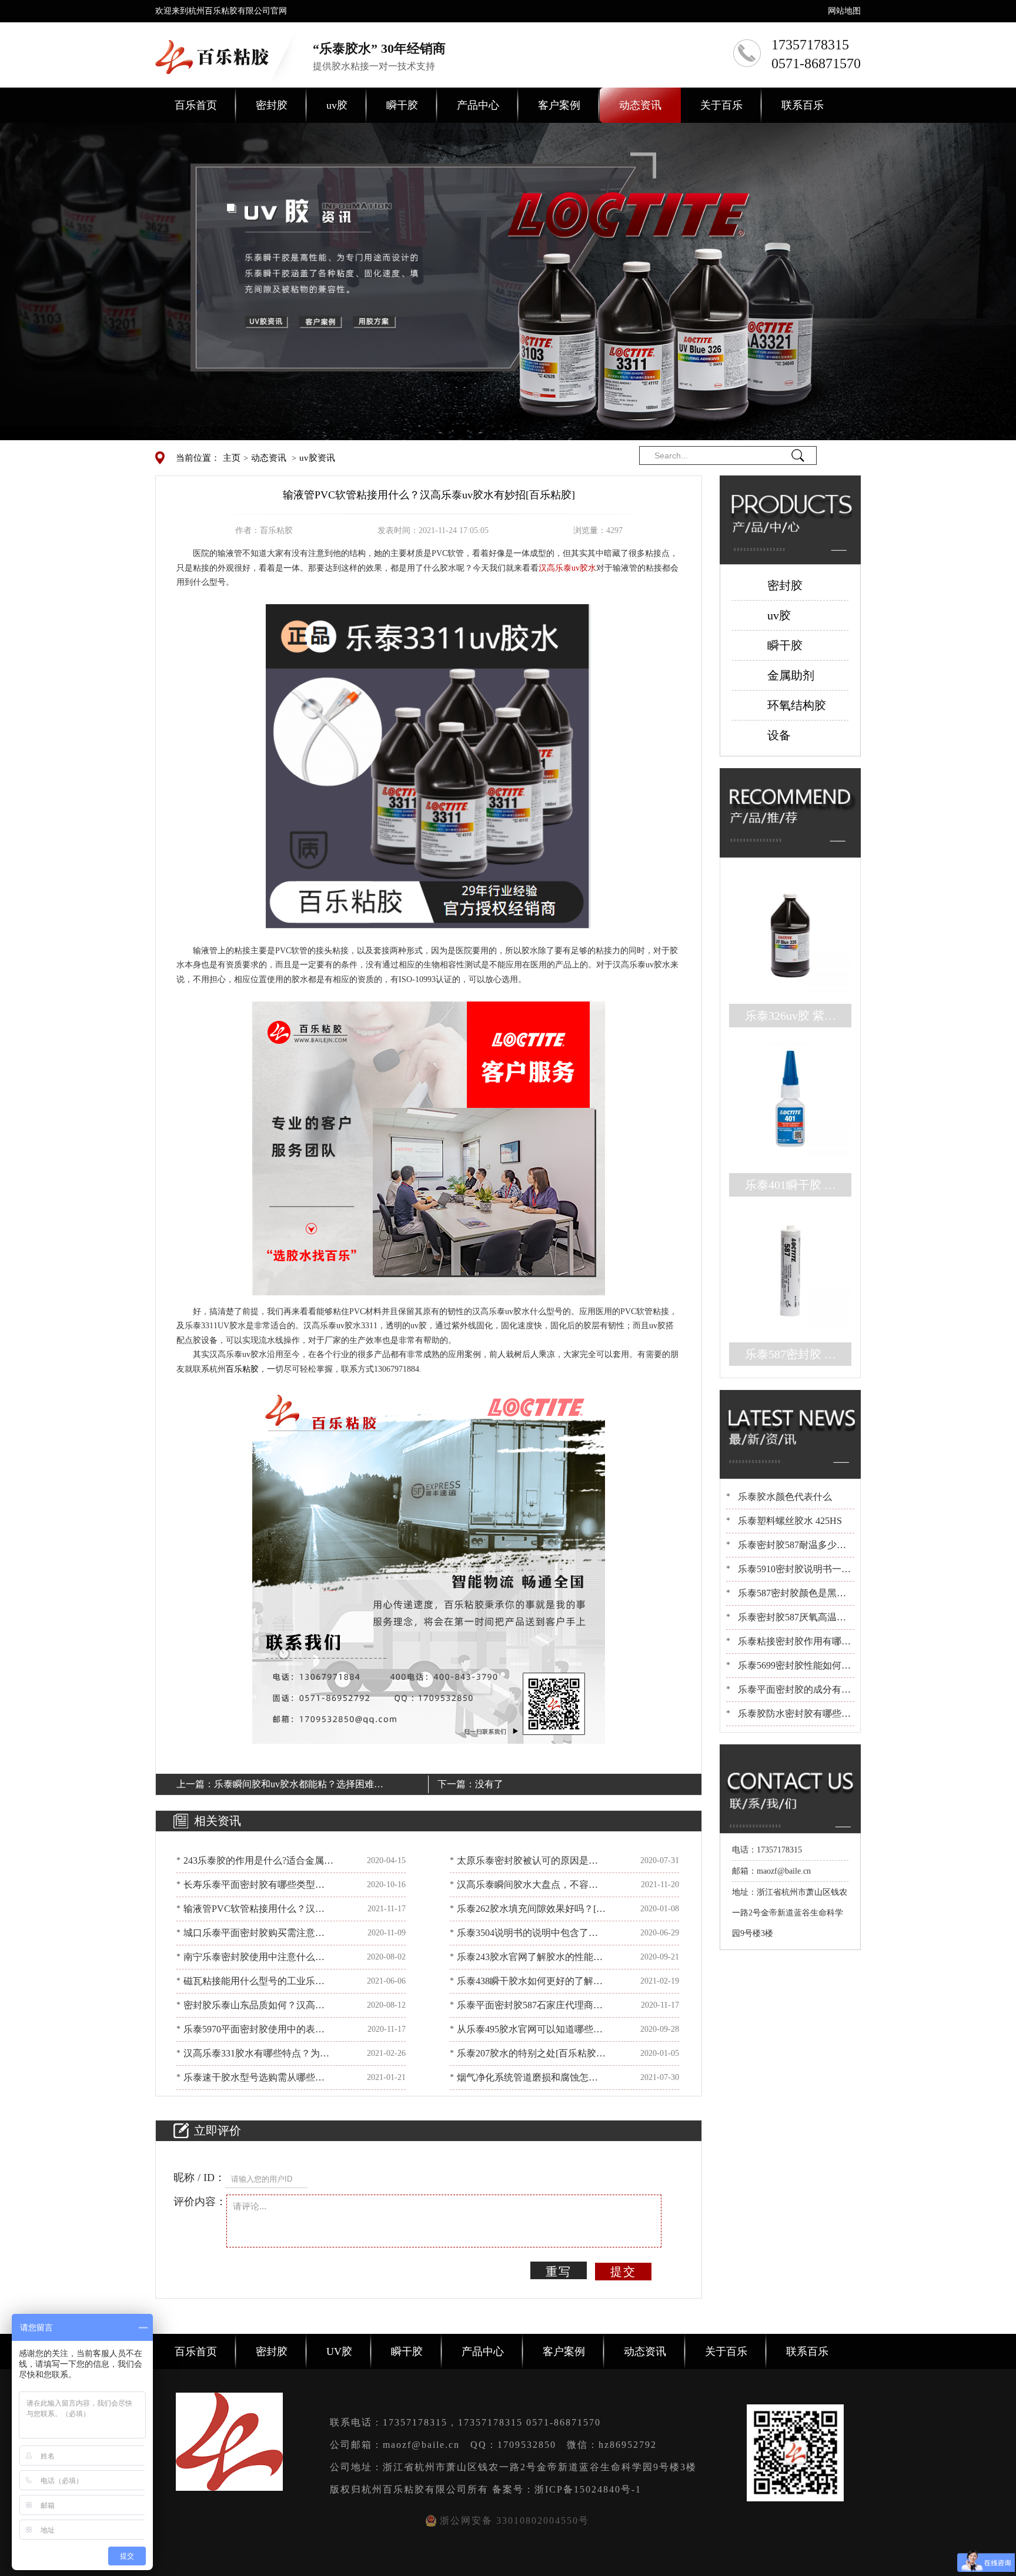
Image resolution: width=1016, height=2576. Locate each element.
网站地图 (844, 11)
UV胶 (339, 2351)
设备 (779, 735)
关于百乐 (721, 105)
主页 (232, 458)
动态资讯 (640, 105)
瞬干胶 (402, 105)
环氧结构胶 (797, 705)
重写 (559, 2272)
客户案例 (559, 105)
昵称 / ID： (199, 2178)
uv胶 (337, 105)
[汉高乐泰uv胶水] (429, 766)
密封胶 (272, 105)
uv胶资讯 (317, 458)
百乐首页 (196, 105)
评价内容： (200, 2202)
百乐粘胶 (242, 1369)
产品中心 (478, 105)
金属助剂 (791, 675)
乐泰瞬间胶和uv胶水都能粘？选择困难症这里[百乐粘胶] (299, 1786)
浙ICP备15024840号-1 (588, 2489)
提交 (623, 2272)
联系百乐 (803, 105)
